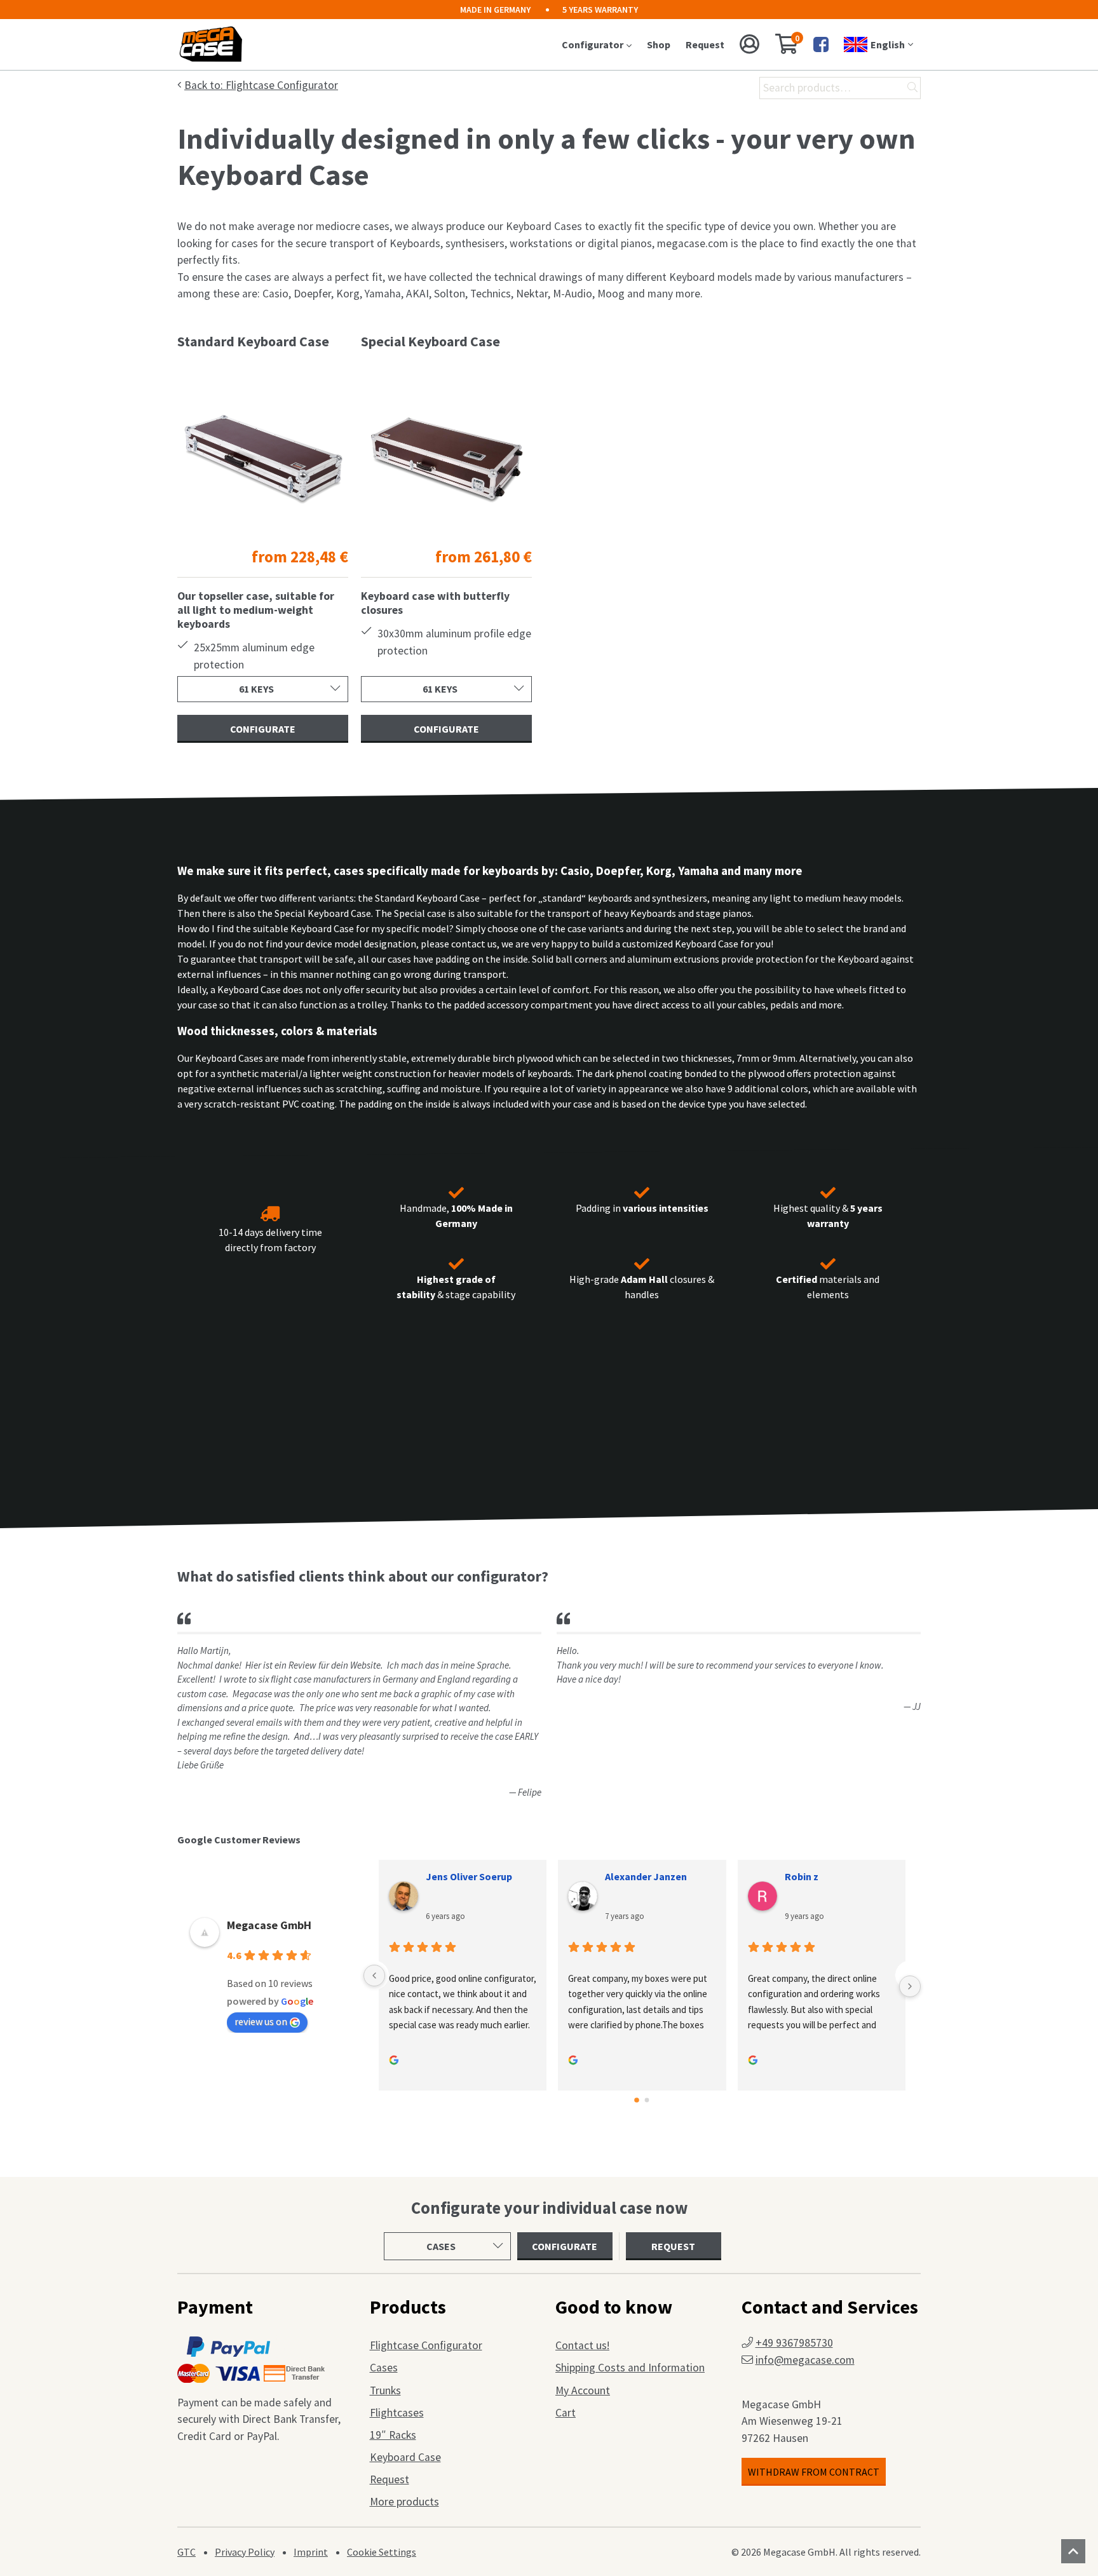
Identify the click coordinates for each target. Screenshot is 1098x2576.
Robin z (802, 1876)
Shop (659, 44)
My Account (583, 2390)
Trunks (385, 2390)
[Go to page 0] (637, 2101)
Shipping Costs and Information (630, 2368)
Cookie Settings (382, 2552)
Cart (566, 2413)
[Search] (912, 88)
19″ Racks (393, 2435)
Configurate (263, 729)
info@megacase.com (805, 2360)
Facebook (821, 44)
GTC (186, 2552)
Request (705, 44)
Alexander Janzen (646, 1876)
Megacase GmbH (269, 1925)
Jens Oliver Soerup (469, 1876)
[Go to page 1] (647, 2100)
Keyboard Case (405, 2457)
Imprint (311, 2552)
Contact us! (582, 2345)
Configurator (593, 44)
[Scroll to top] (1073, 2551)
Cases (384, 2368)
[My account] (750, 44)
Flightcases (397, 2413)
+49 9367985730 (794, 2343)
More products (404, 2502)
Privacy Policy (245, 2552)
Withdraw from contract (814, 2472)
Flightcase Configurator (426, 2345)
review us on (261, 2021)
